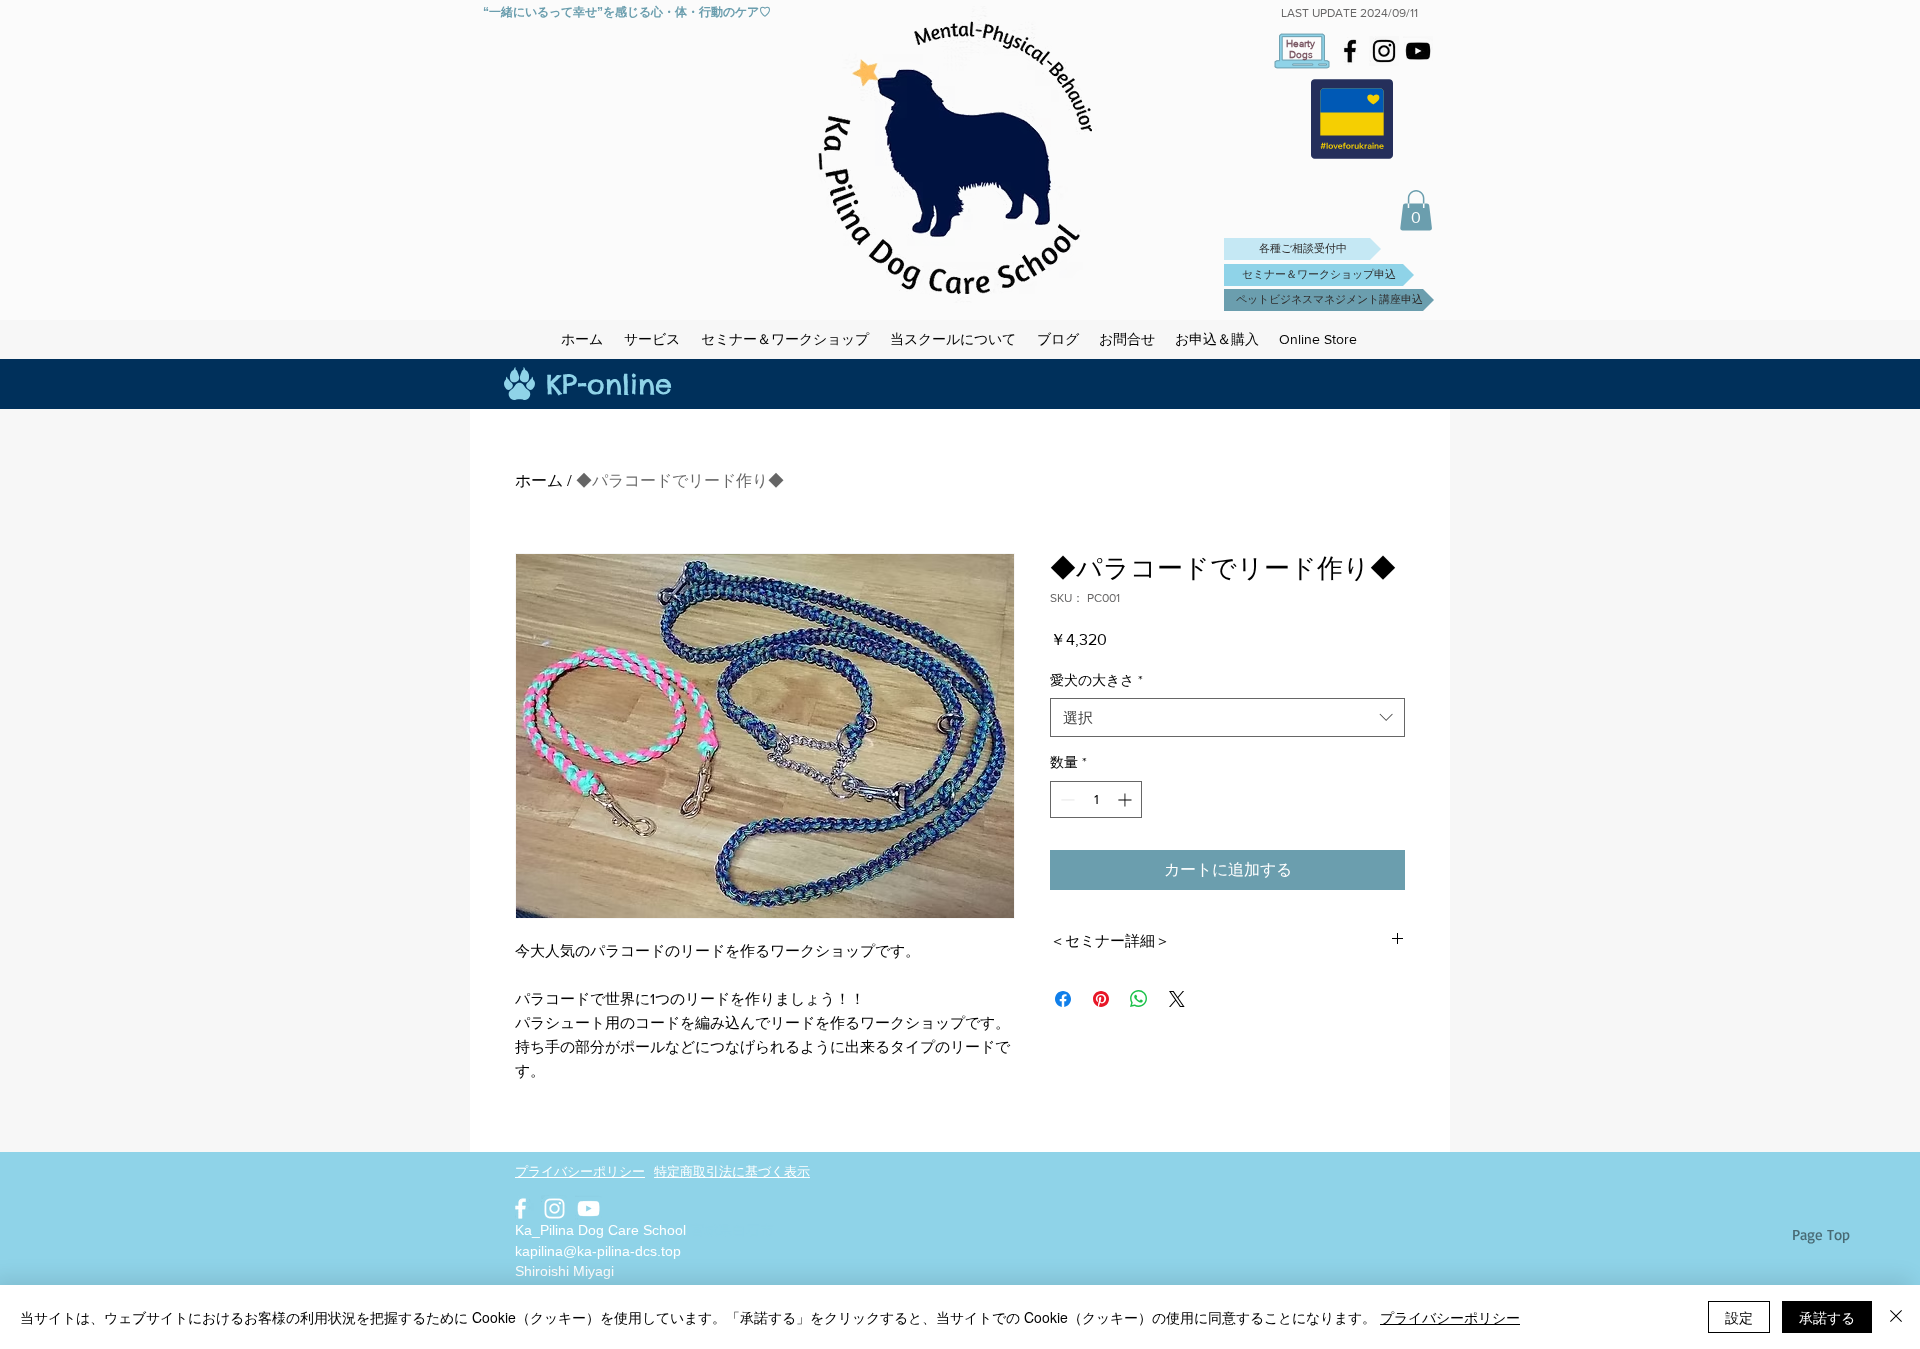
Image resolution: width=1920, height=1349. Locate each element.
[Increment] (1126, 799)
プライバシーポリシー (1450, 1317)
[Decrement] (1065, 799)
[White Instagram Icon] (554, 1208)
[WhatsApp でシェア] (1139, 999)
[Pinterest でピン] (1101, 999)
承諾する (1827, 1317)
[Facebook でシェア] (1063, 999)
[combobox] (1227, 717)
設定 (1739, 1317)
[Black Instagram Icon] (1384, 51)
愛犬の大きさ (1096, 680)
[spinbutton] (1096, 799)
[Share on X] (1177, 999)
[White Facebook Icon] (520, 1208)
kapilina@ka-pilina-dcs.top (598, 1251)
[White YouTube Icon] (588, 1208)
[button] (1416, 210)
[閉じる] (1896, 1317)
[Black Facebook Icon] (1350, 51)
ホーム (539, 480)
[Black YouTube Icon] (1418, 51)
